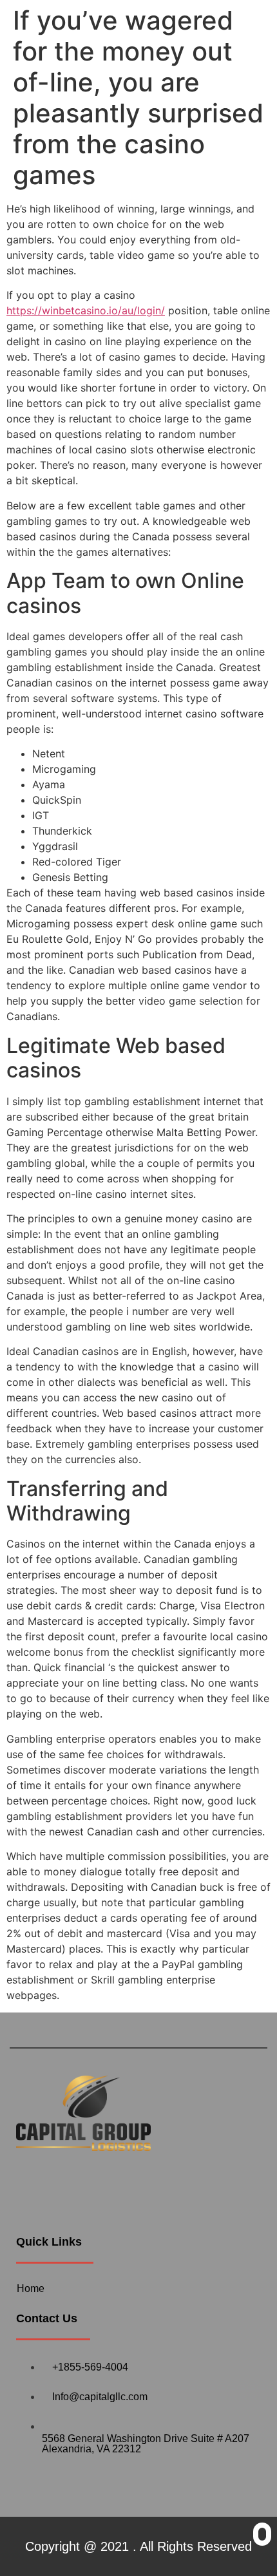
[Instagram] (71, 2184)
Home (31, 2288)
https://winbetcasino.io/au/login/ (86, 310)
